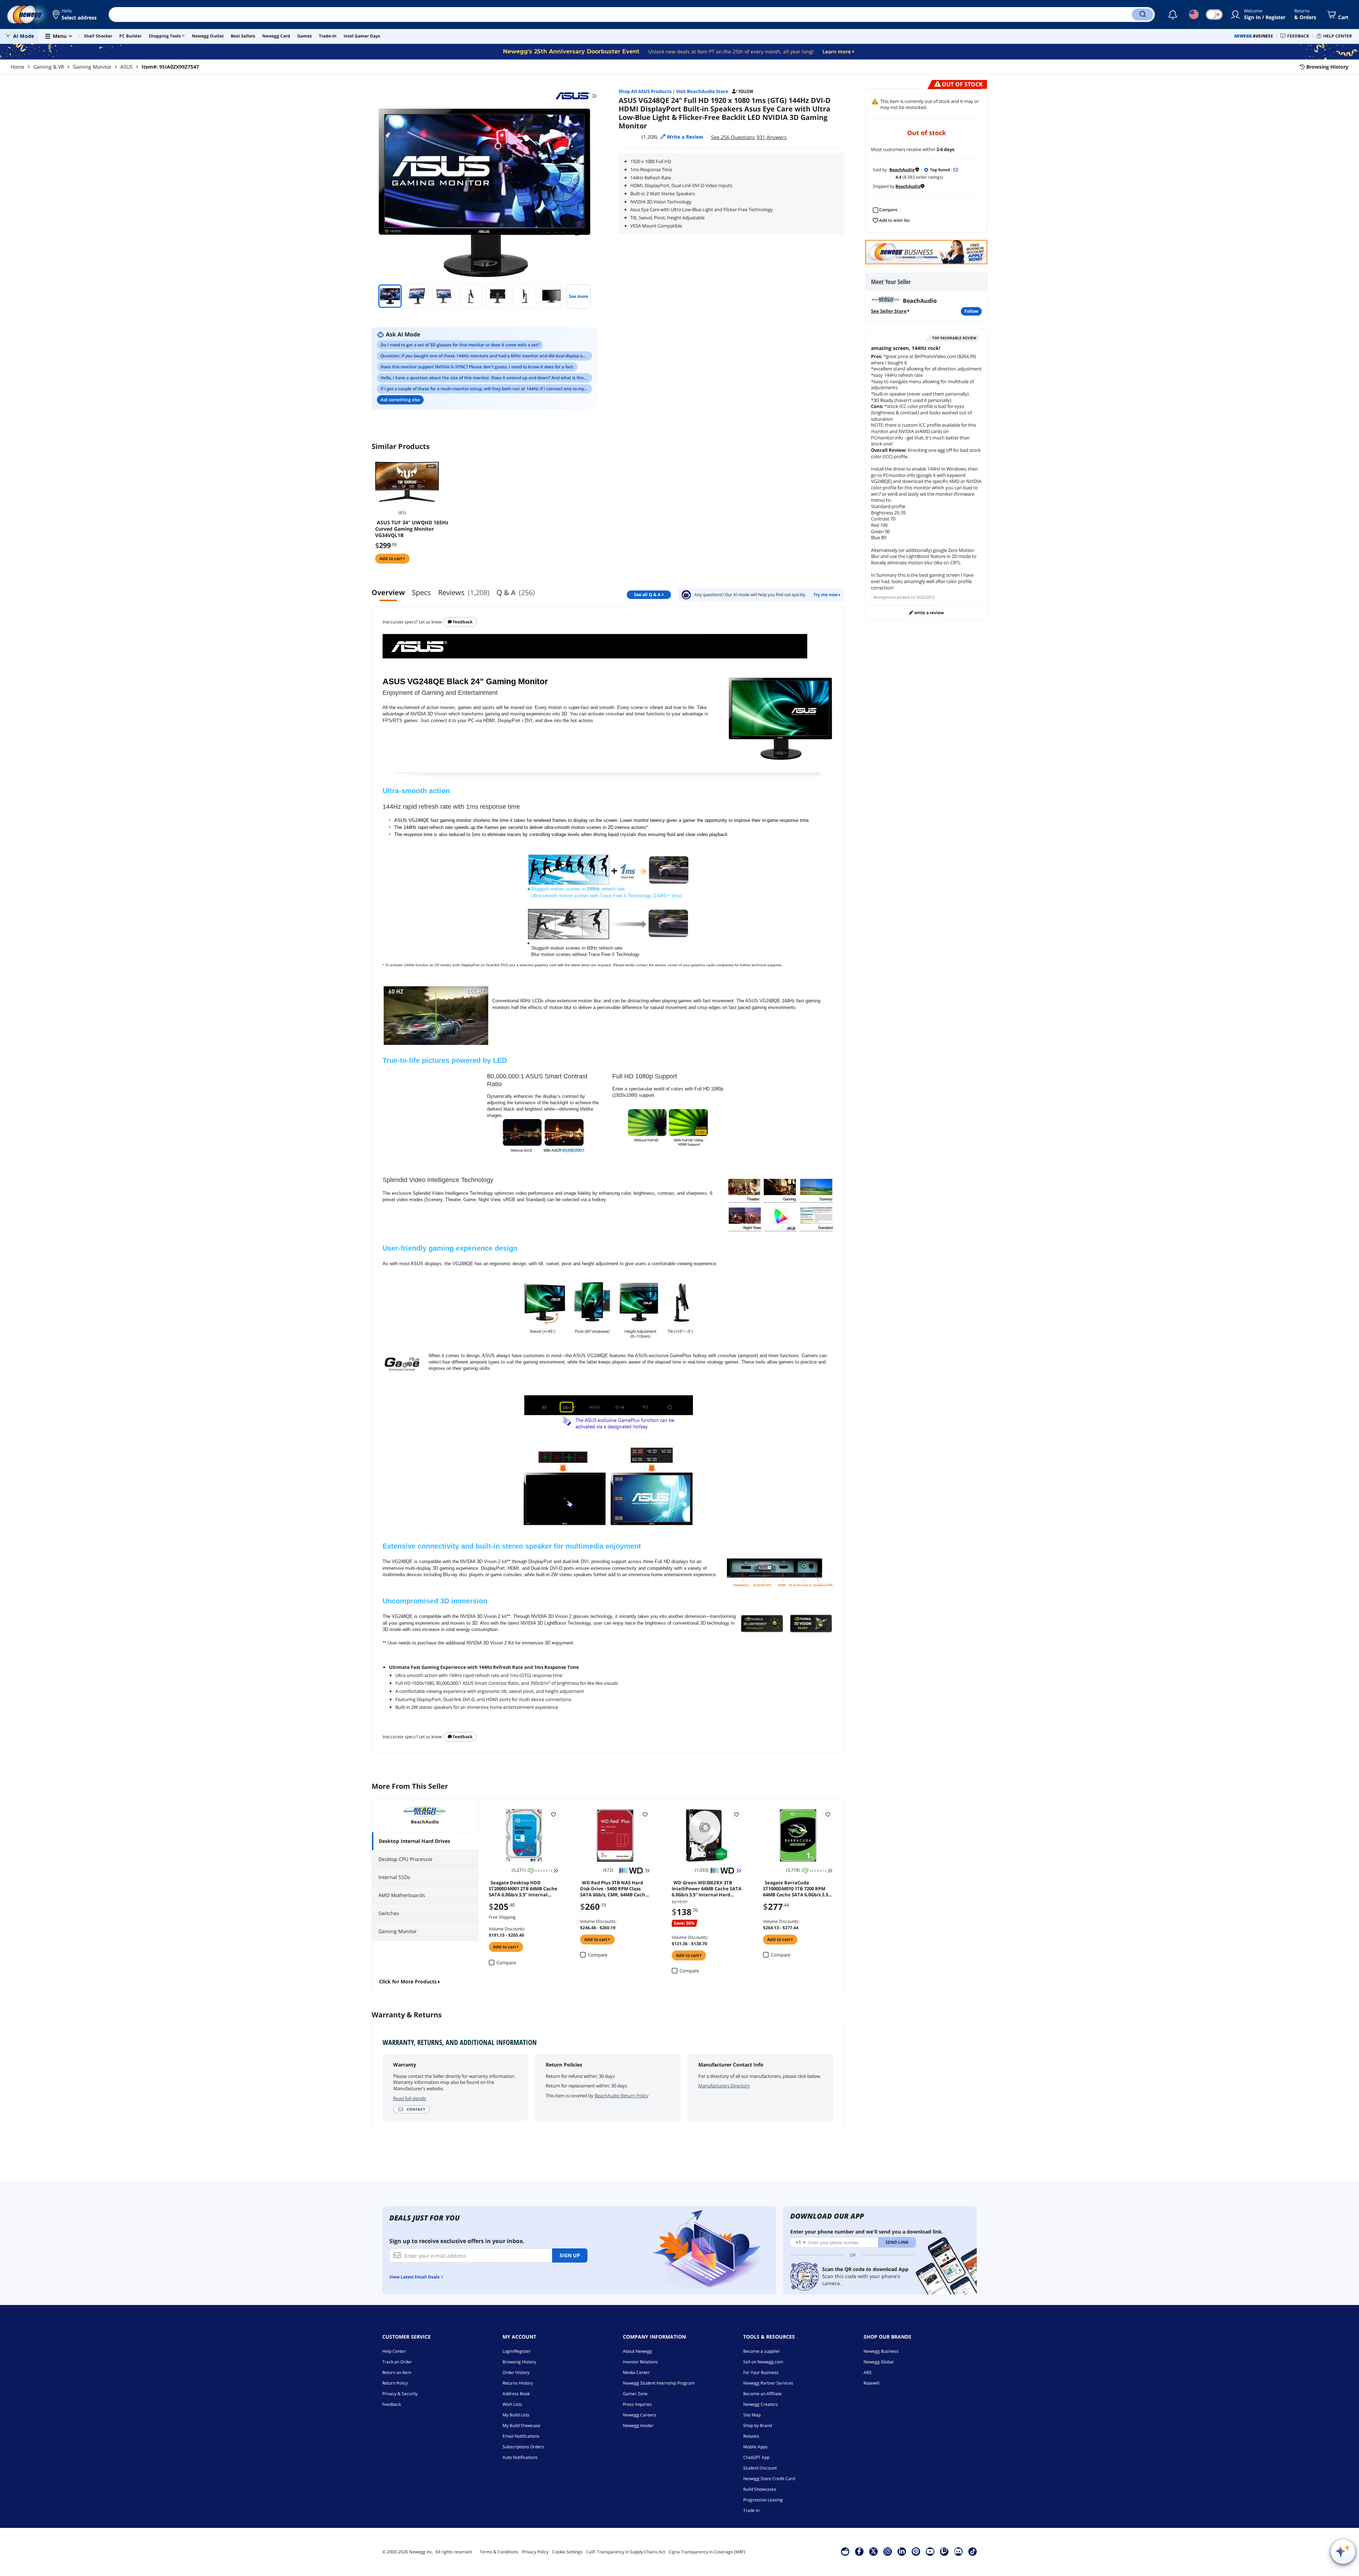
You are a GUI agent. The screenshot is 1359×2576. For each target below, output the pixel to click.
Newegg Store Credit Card (769, 2479)
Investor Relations (640, 2362)
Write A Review (928, 613)
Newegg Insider (638, 2425)
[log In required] (554, 1814)
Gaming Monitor (92, 67)
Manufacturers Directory (724, 2086)
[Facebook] (859, 2551)
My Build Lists (516, 2415)
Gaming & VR (49, 67)
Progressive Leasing (763, 2500)
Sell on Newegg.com (763, 2362)
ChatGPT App (756, 2457)
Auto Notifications (520, 2457)
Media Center (636, 2372)
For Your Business (761, 2372)
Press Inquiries (637, 2404)
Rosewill (871, 2383)
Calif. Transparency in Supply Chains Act (626, 2552)
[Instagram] (888, 2551)
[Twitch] (944, 2551)
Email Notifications (521, 2436)
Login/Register (517, 2351)
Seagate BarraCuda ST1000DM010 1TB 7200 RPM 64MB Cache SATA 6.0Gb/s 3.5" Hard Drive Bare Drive (797, 1888)
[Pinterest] (916, 2551)
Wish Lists (512, 2404)
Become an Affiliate (762, 2394)
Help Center (394, 2351)
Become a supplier (762, 2351)
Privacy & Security (400, 2394)
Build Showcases (760, 2489)
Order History (516, 2372)
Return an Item (397, 2372)
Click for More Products (408, 1981)
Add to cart (391, 558)
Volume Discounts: (507, 1929)
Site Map (752, 2415)
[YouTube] (930, 2551)
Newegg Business (881, 2351)
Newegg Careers (640, 2415)
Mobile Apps (755, 2447)
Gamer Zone (635, 2394)
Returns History (518, 2383)
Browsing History (519, 2362)
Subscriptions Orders (523, 2447)
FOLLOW (971, 311)
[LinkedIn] (902, 2551)
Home (18, 67)
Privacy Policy (535, 2552)
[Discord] (958, 2551)
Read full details (410, 2098)
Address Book (516, 2394)
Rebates (751, 2436)
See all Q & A (647, 595)
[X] (873, 2551)
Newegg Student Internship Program (659, 2383)
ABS (868, 2372)
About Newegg (637, 2351)
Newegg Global (879, 2362)
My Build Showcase (521, 2425)
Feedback (462, 622)
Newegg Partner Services (768, 2383)
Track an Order (397, 2362)
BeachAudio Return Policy (622, 2096)
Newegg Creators (761, 2404)
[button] (75, 15)
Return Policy (395, 2383)
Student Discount (760, 2468)
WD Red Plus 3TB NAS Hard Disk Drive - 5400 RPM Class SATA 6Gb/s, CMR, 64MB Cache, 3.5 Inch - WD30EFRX (615, 1888)
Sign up (570, 2255)
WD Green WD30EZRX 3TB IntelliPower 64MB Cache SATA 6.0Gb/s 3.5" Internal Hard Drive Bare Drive (707, 1888)
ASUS (127, 67)
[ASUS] (576, 96)
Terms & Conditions (499, 2552)
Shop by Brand (758, 2425)
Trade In (751, 2510)
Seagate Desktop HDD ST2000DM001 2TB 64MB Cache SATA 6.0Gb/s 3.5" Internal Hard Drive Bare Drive (523, 1888)
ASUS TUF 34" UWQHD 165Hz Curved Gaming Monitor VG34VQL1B (412, 529)
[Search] (1142, 15)
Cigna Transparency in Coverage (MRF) (707, 2552)
